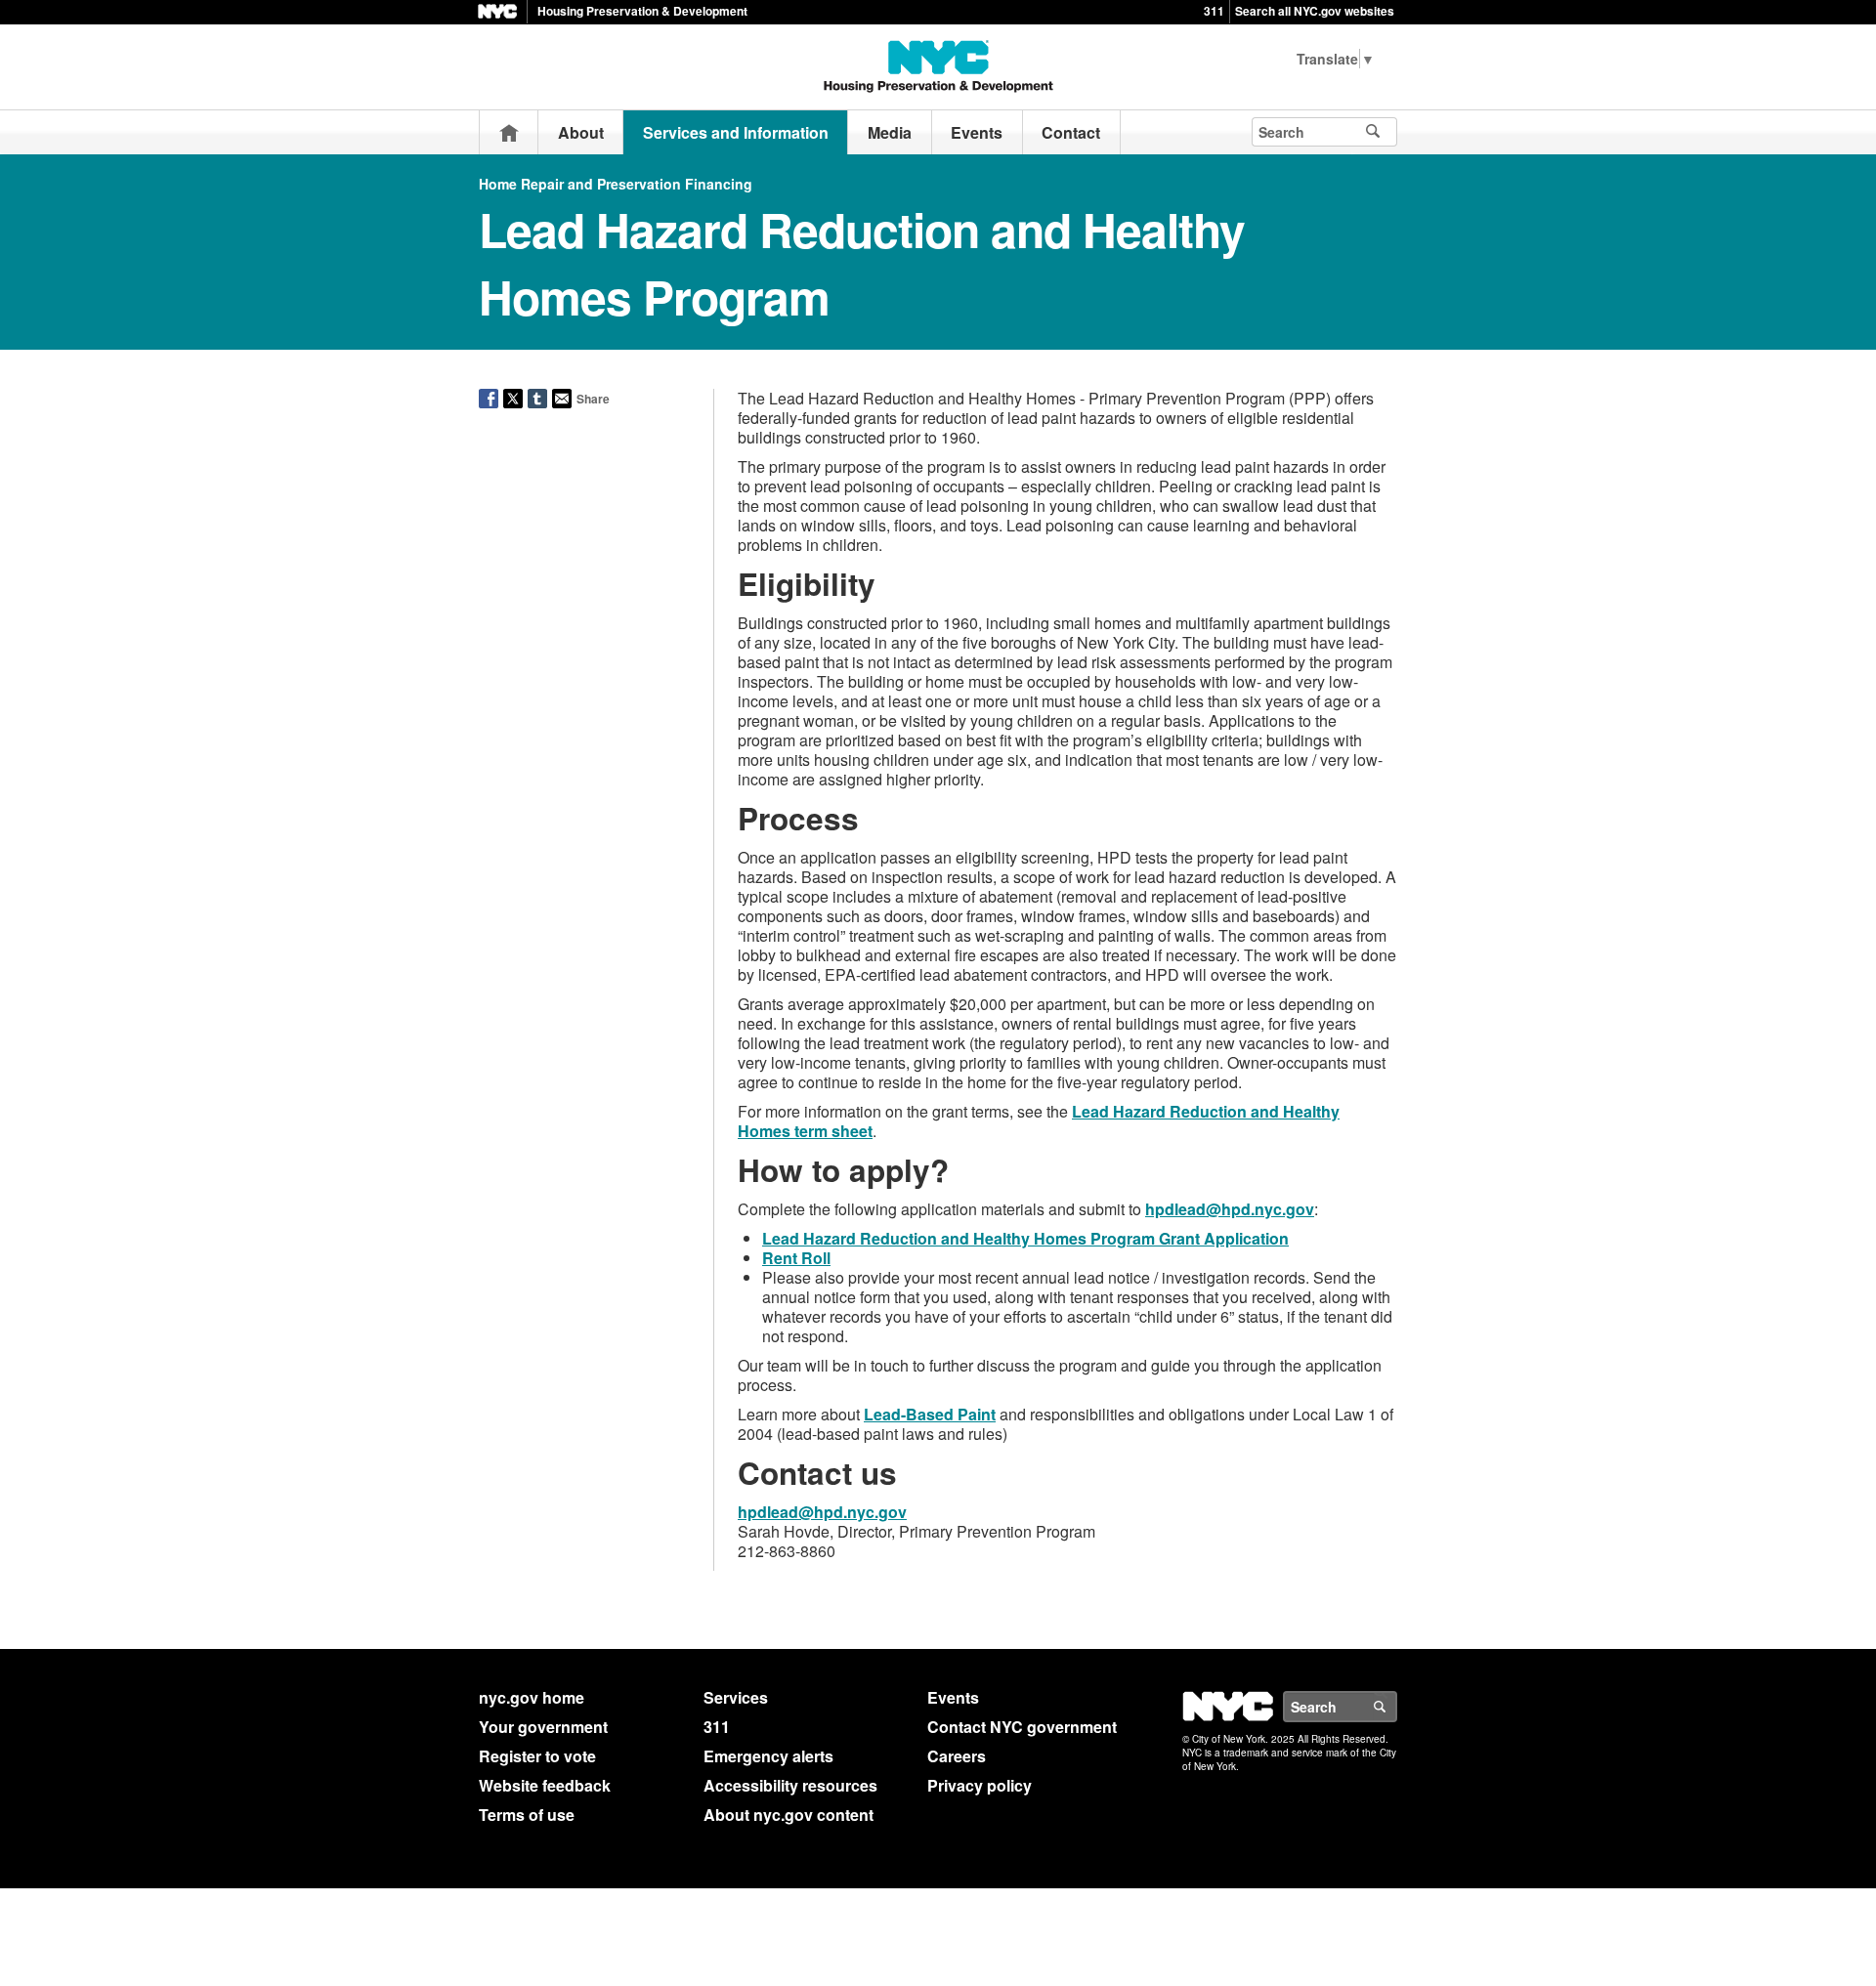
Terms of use (527, 1815)
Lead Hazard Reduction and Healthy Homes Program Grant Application (1025, 1238)
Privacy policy (980, 1785)
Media (890, 132)
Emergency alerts (768, 1756)
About (581, 132)
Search (1396, 1707)
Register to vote (537, 1756)
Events (977, 132)
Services (736, 1697)
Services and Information (736, 132)
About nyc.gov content (789, 1815)
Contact (1071, 132)
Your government (543, 1727)
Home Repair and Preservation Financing (616, 184)
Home (509, 132)
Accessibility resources (790, 1785)
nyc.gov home (532, 1697)
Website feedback (545, 1785)
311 (1214, 11)
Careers (957, 1756)
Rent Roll (796, 1258)
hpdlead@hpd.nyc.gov (1230, 1209)
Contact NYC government (1022, 1727)
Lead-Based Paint (930, 1414)
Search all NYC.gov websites (1315, 11)
